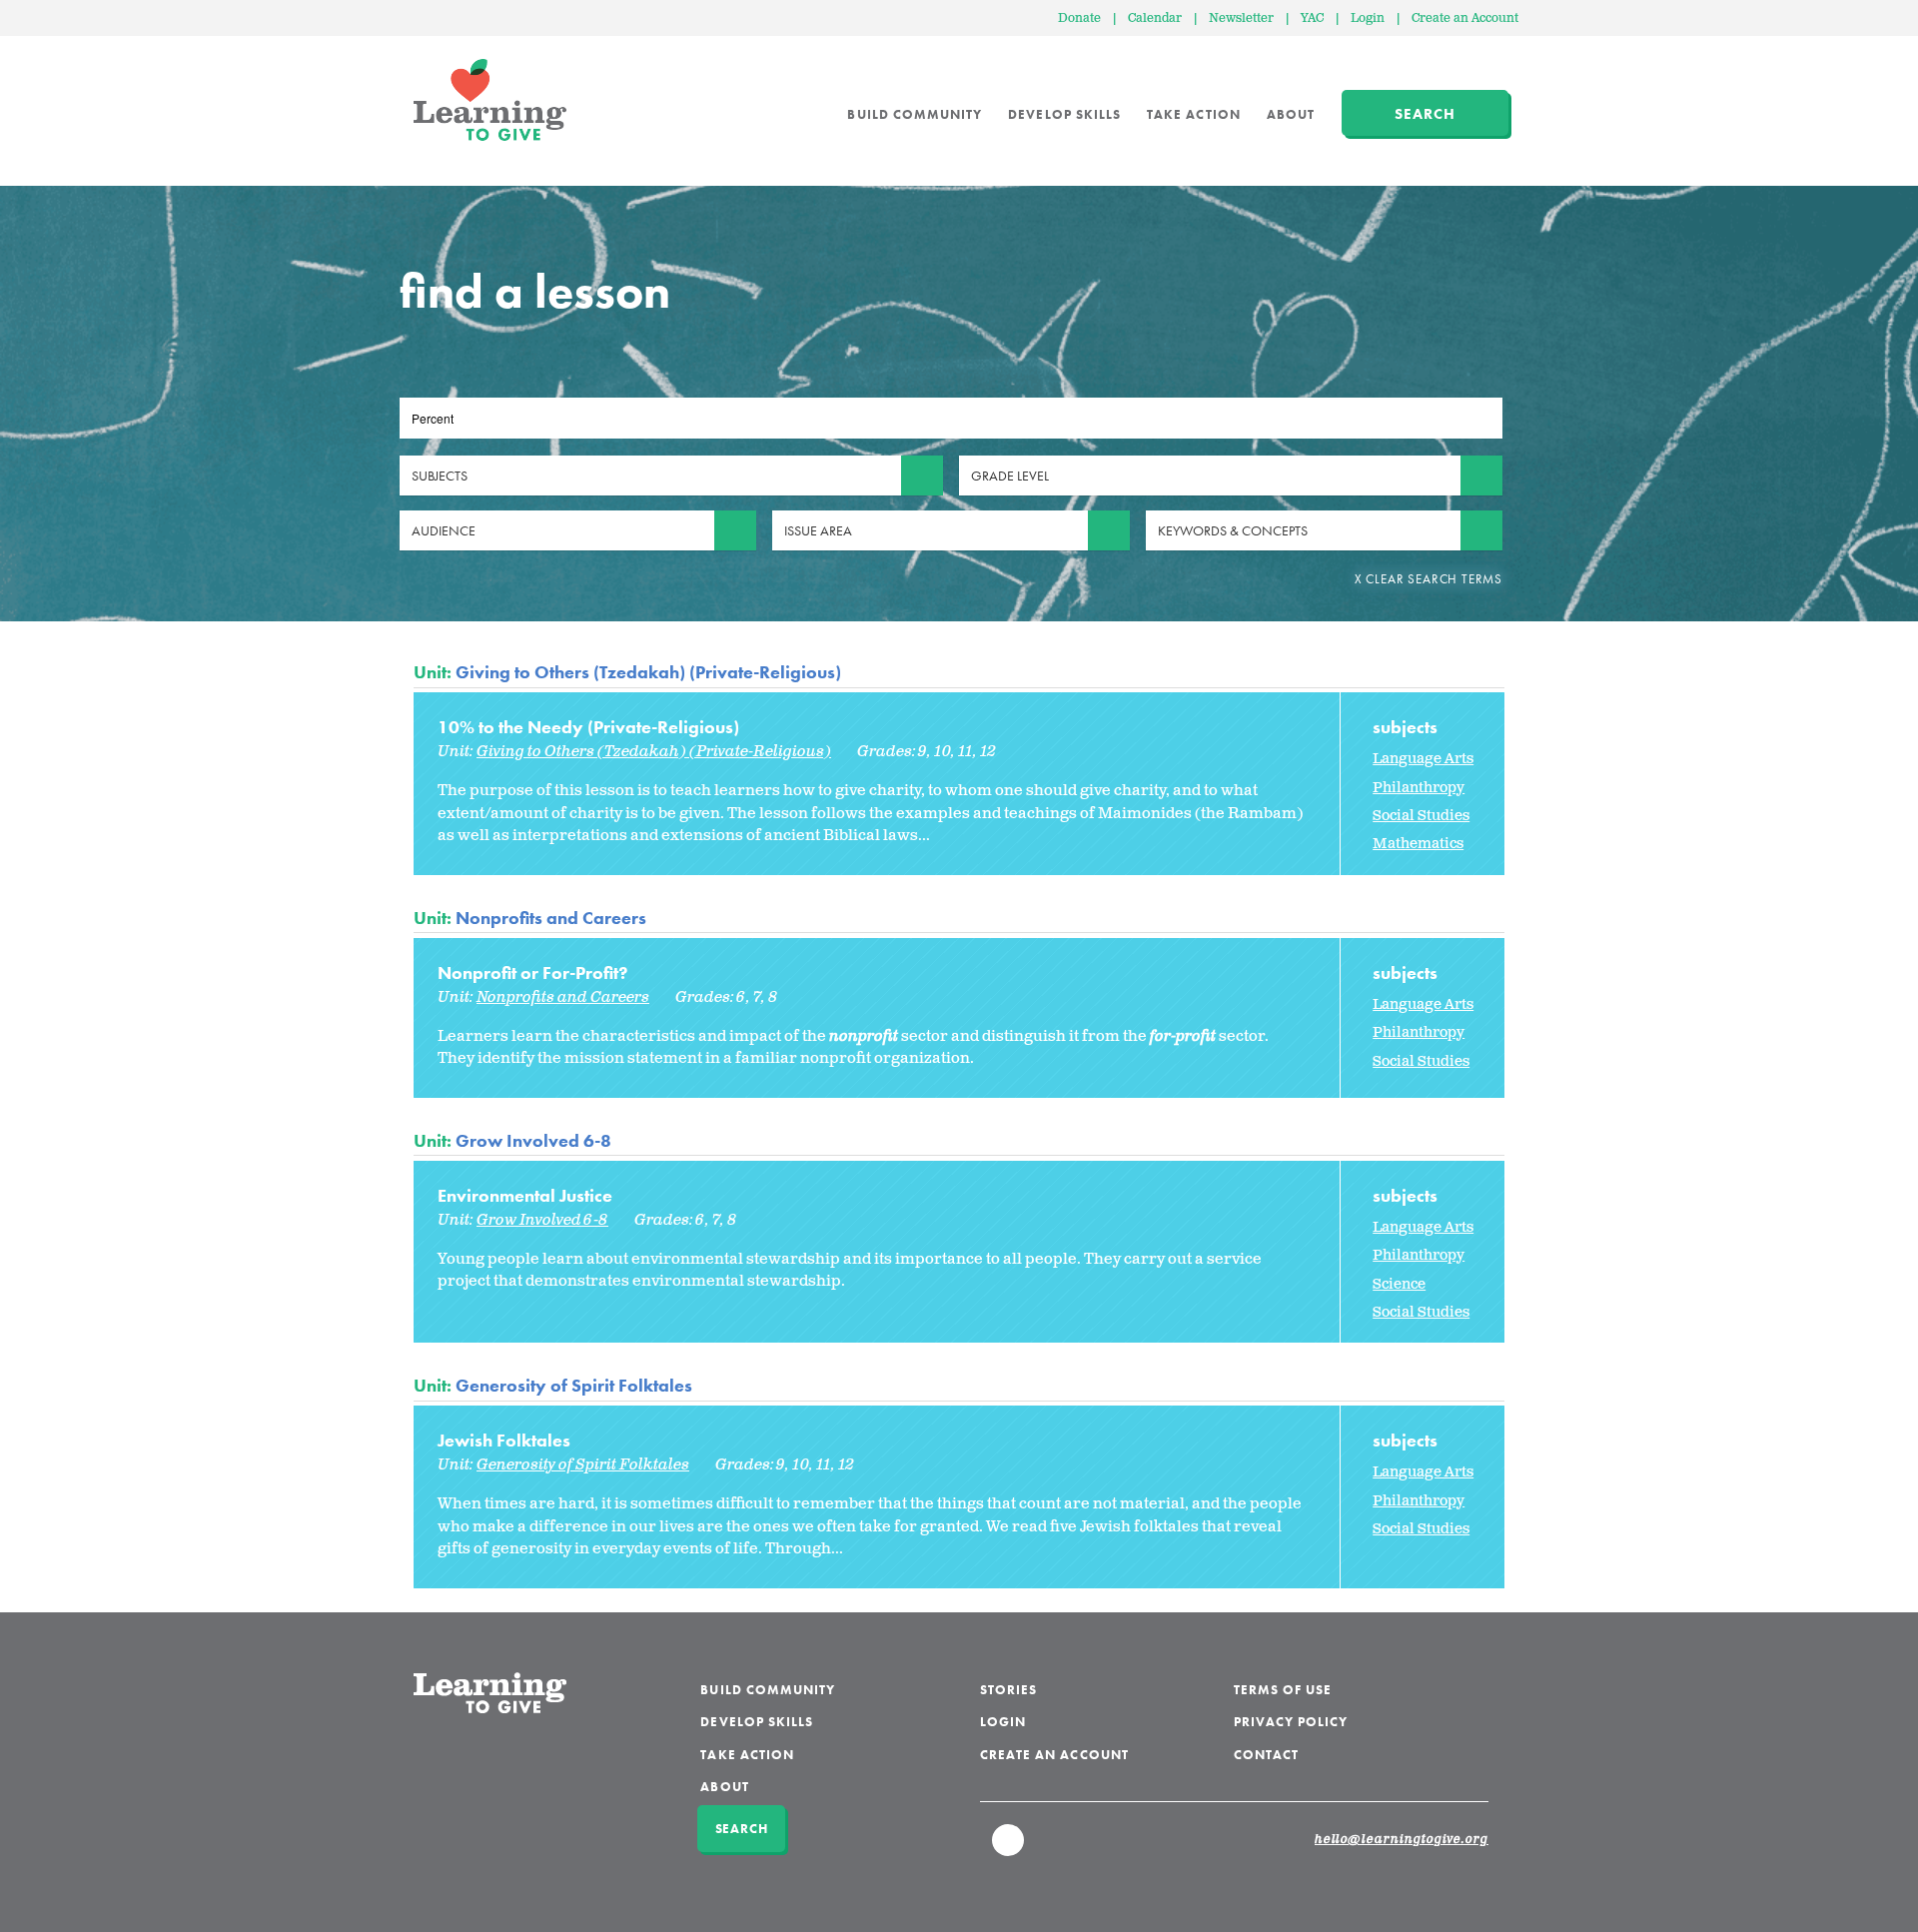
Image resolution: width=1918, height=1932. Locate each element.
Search (1425, 114)
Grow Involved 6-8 (533, 1140)
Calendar (1155, 18)
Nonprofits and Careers (551, 918)
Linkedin (1009, 1849)
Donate (1079, 18)
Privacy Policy (1291, 1722)
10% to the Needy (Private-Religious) (588, 727)
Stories (1008, 1690)
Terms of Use (1283, 1690)
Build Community (915, 114)
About (1291, 114)
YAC (1312, 18)
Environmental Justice (525, 1195)
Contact (1266, 1755)
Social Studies (1421, 816)
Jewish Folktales (504, 1440)
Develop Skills (1064, 114)
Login (1368, 18)
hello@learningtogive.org (1402, 1840)
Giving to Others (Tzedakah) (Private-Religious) (648, 672)
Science (1399, 1284)
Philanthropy (1419, 788)
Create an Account (1465, 18)
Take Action (1194, 114)
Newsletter (1241, 18)
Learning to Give (490, 100)
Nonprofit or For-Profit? (532, 972)
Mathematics (1418, 844)
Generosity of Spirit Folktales (574, 1385)
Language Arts (1423, 759)
